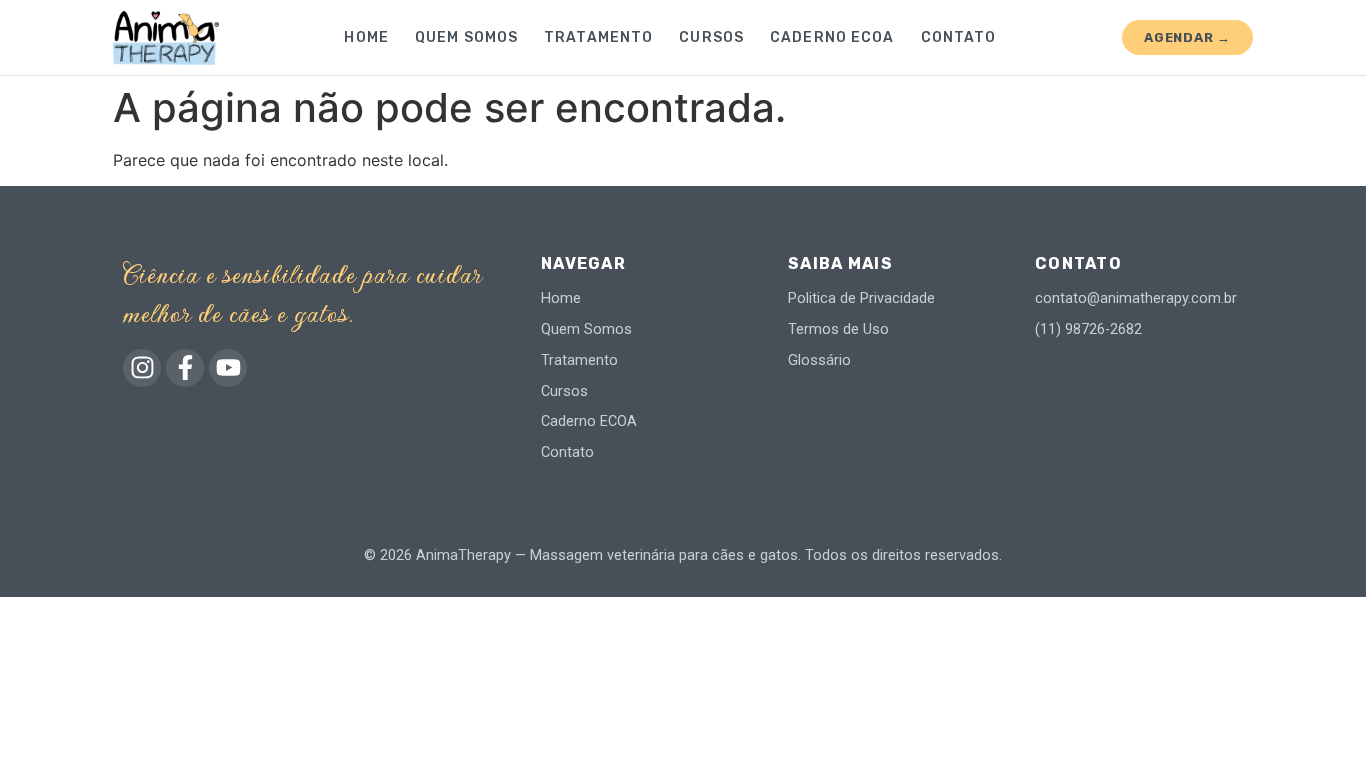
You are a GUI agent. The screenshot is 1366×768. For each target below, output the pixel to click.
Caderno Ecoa (832, 37)
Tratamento (598, 37)
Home (366, 37)
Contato (959, 37)
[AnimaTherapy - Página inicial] (166, 38)
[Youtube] (228, 368)
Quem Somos (466, 37)
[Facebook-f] (185, 368)
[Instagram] (142, 368)
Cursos (711, 37)
